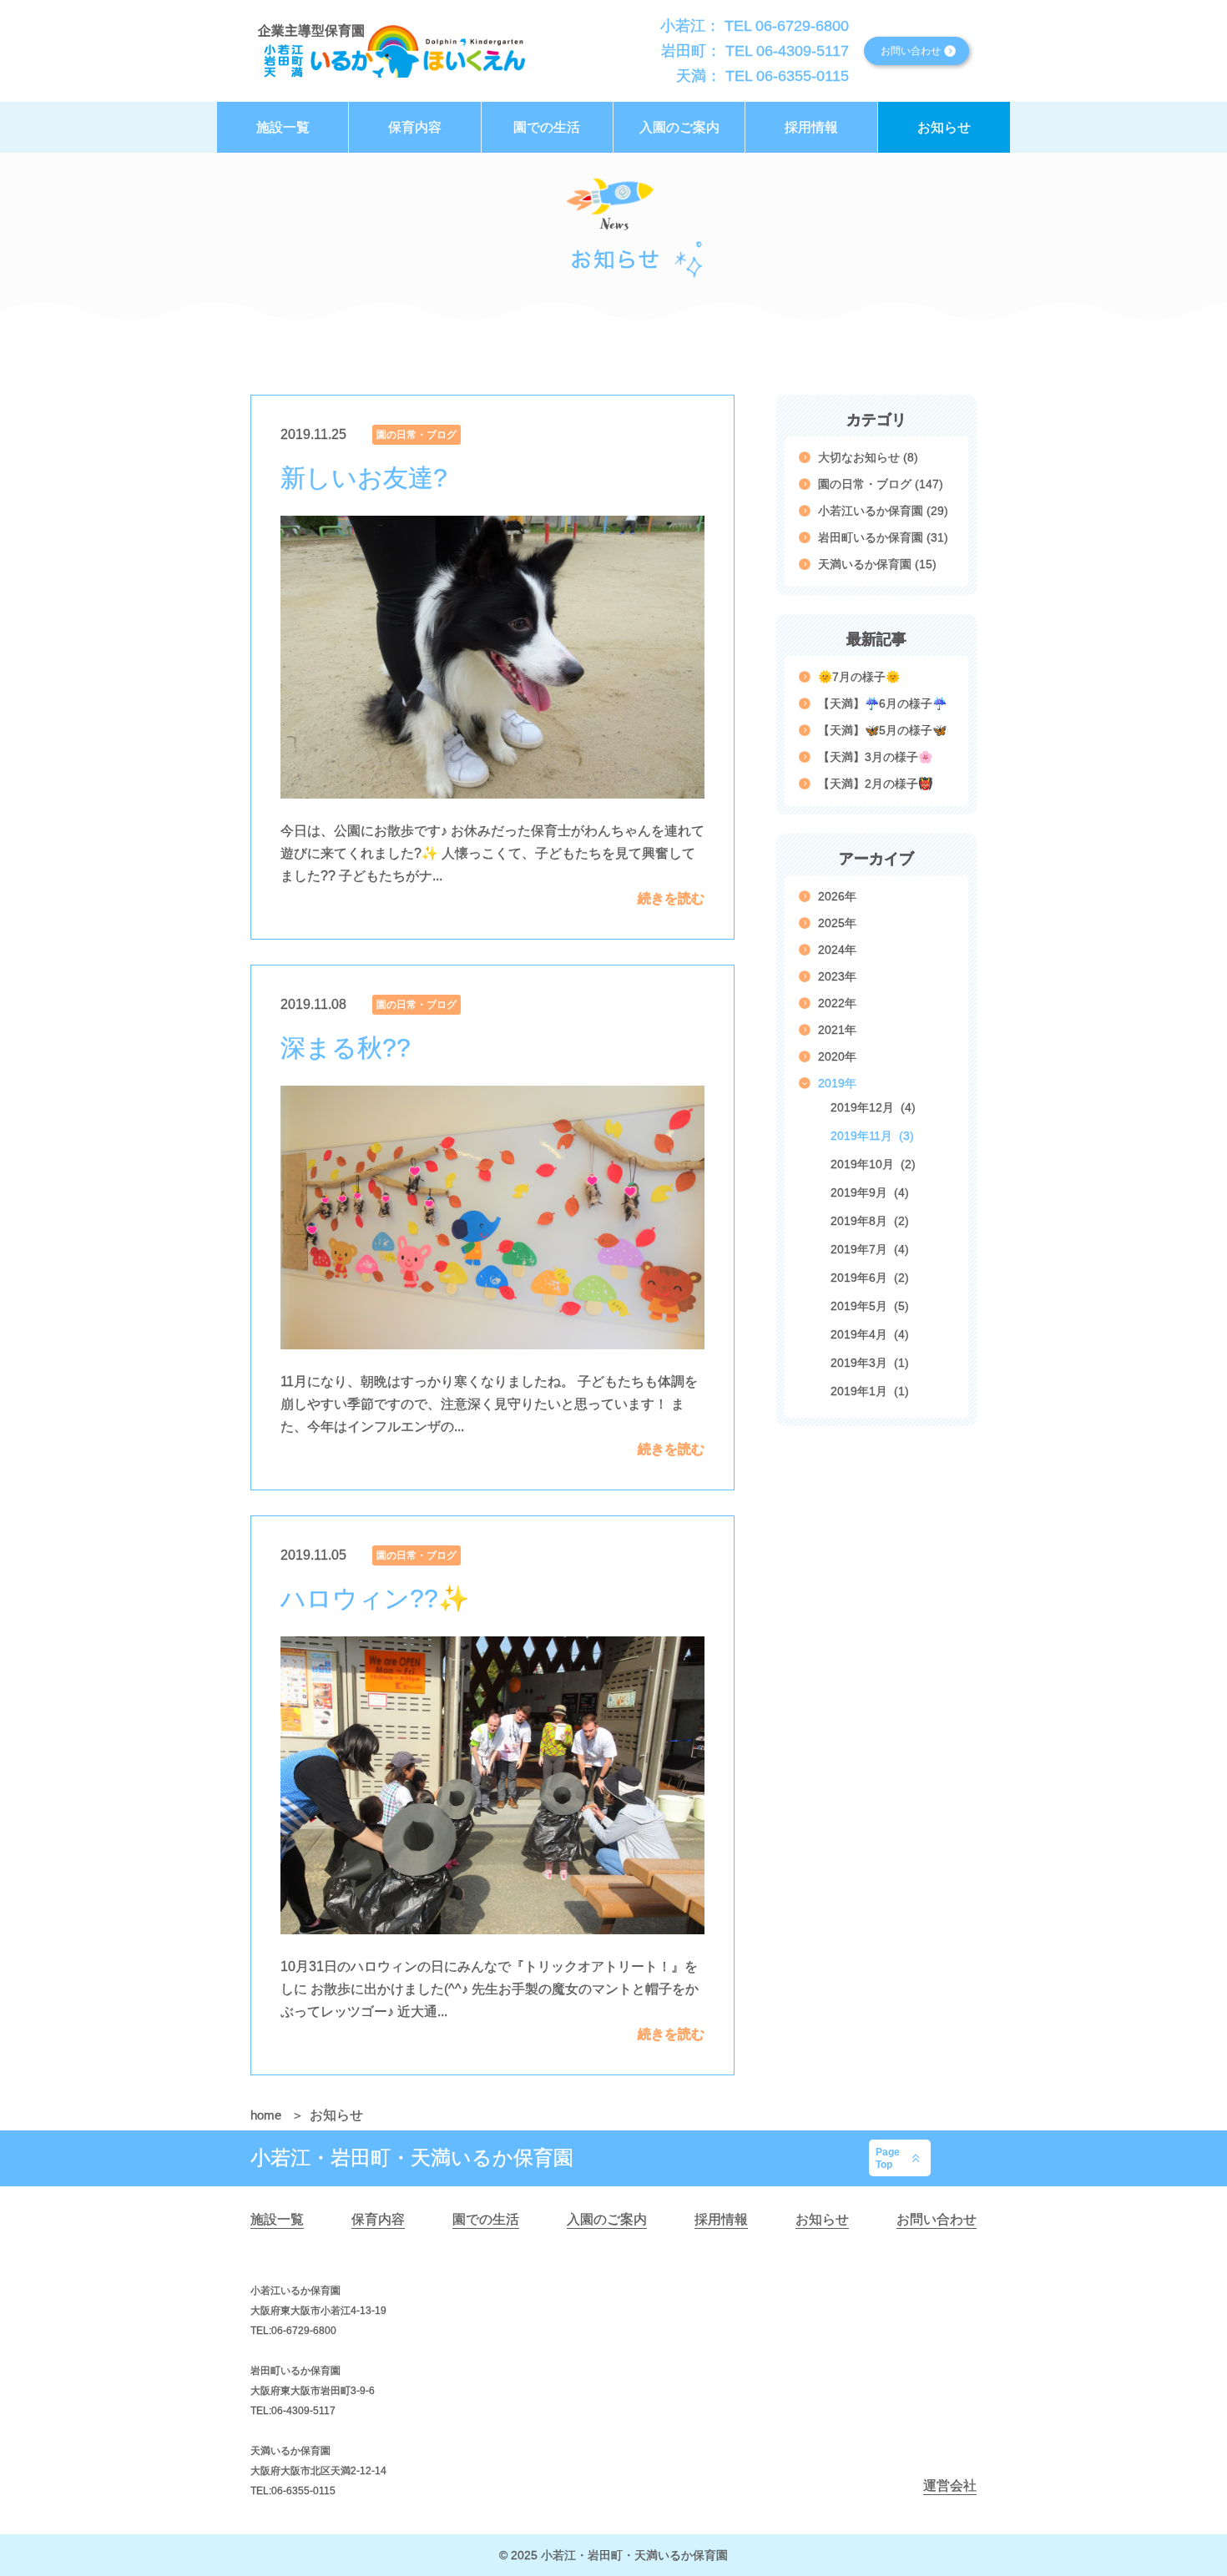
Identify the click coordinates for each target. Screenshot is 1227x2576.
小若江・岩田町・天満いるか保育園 (412, 2158)
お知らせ (822, 2219)
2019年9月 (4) (870, 1192)
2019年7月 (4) (870, 1249)
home (268, 2115)
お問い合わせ (937, 2219)
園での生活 (486, 2219)
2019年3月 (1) (870, 1363)
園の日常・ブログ (417, 435)
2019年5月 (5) (870, 1306)
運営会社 (950, 2485)
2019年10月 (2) (873, 1164)
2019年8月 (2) (870, 1221)
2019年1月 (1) (870, 1391)
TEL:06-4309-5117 (293, 2411)
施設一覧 (277, 2219)
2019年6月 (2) (870, 1278)
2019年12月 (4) (873, 1107)
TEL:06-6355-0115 (293, 2491)
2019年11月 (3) (872, 1136)
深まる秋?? (346, 1048)
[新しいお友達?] (492, 657)
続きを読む (671, 898)
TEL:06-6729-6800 (293, 2331)
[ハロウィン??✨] (492, 1785)
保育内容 (378, 2219)
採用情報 (721, 2219)
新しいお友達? (364, 478)
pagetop (888, 2158)
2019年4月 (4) (870, 1334)
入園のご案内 (607, 2219)
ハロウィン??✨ (375, 1599)
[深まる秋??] (492, 1217)
